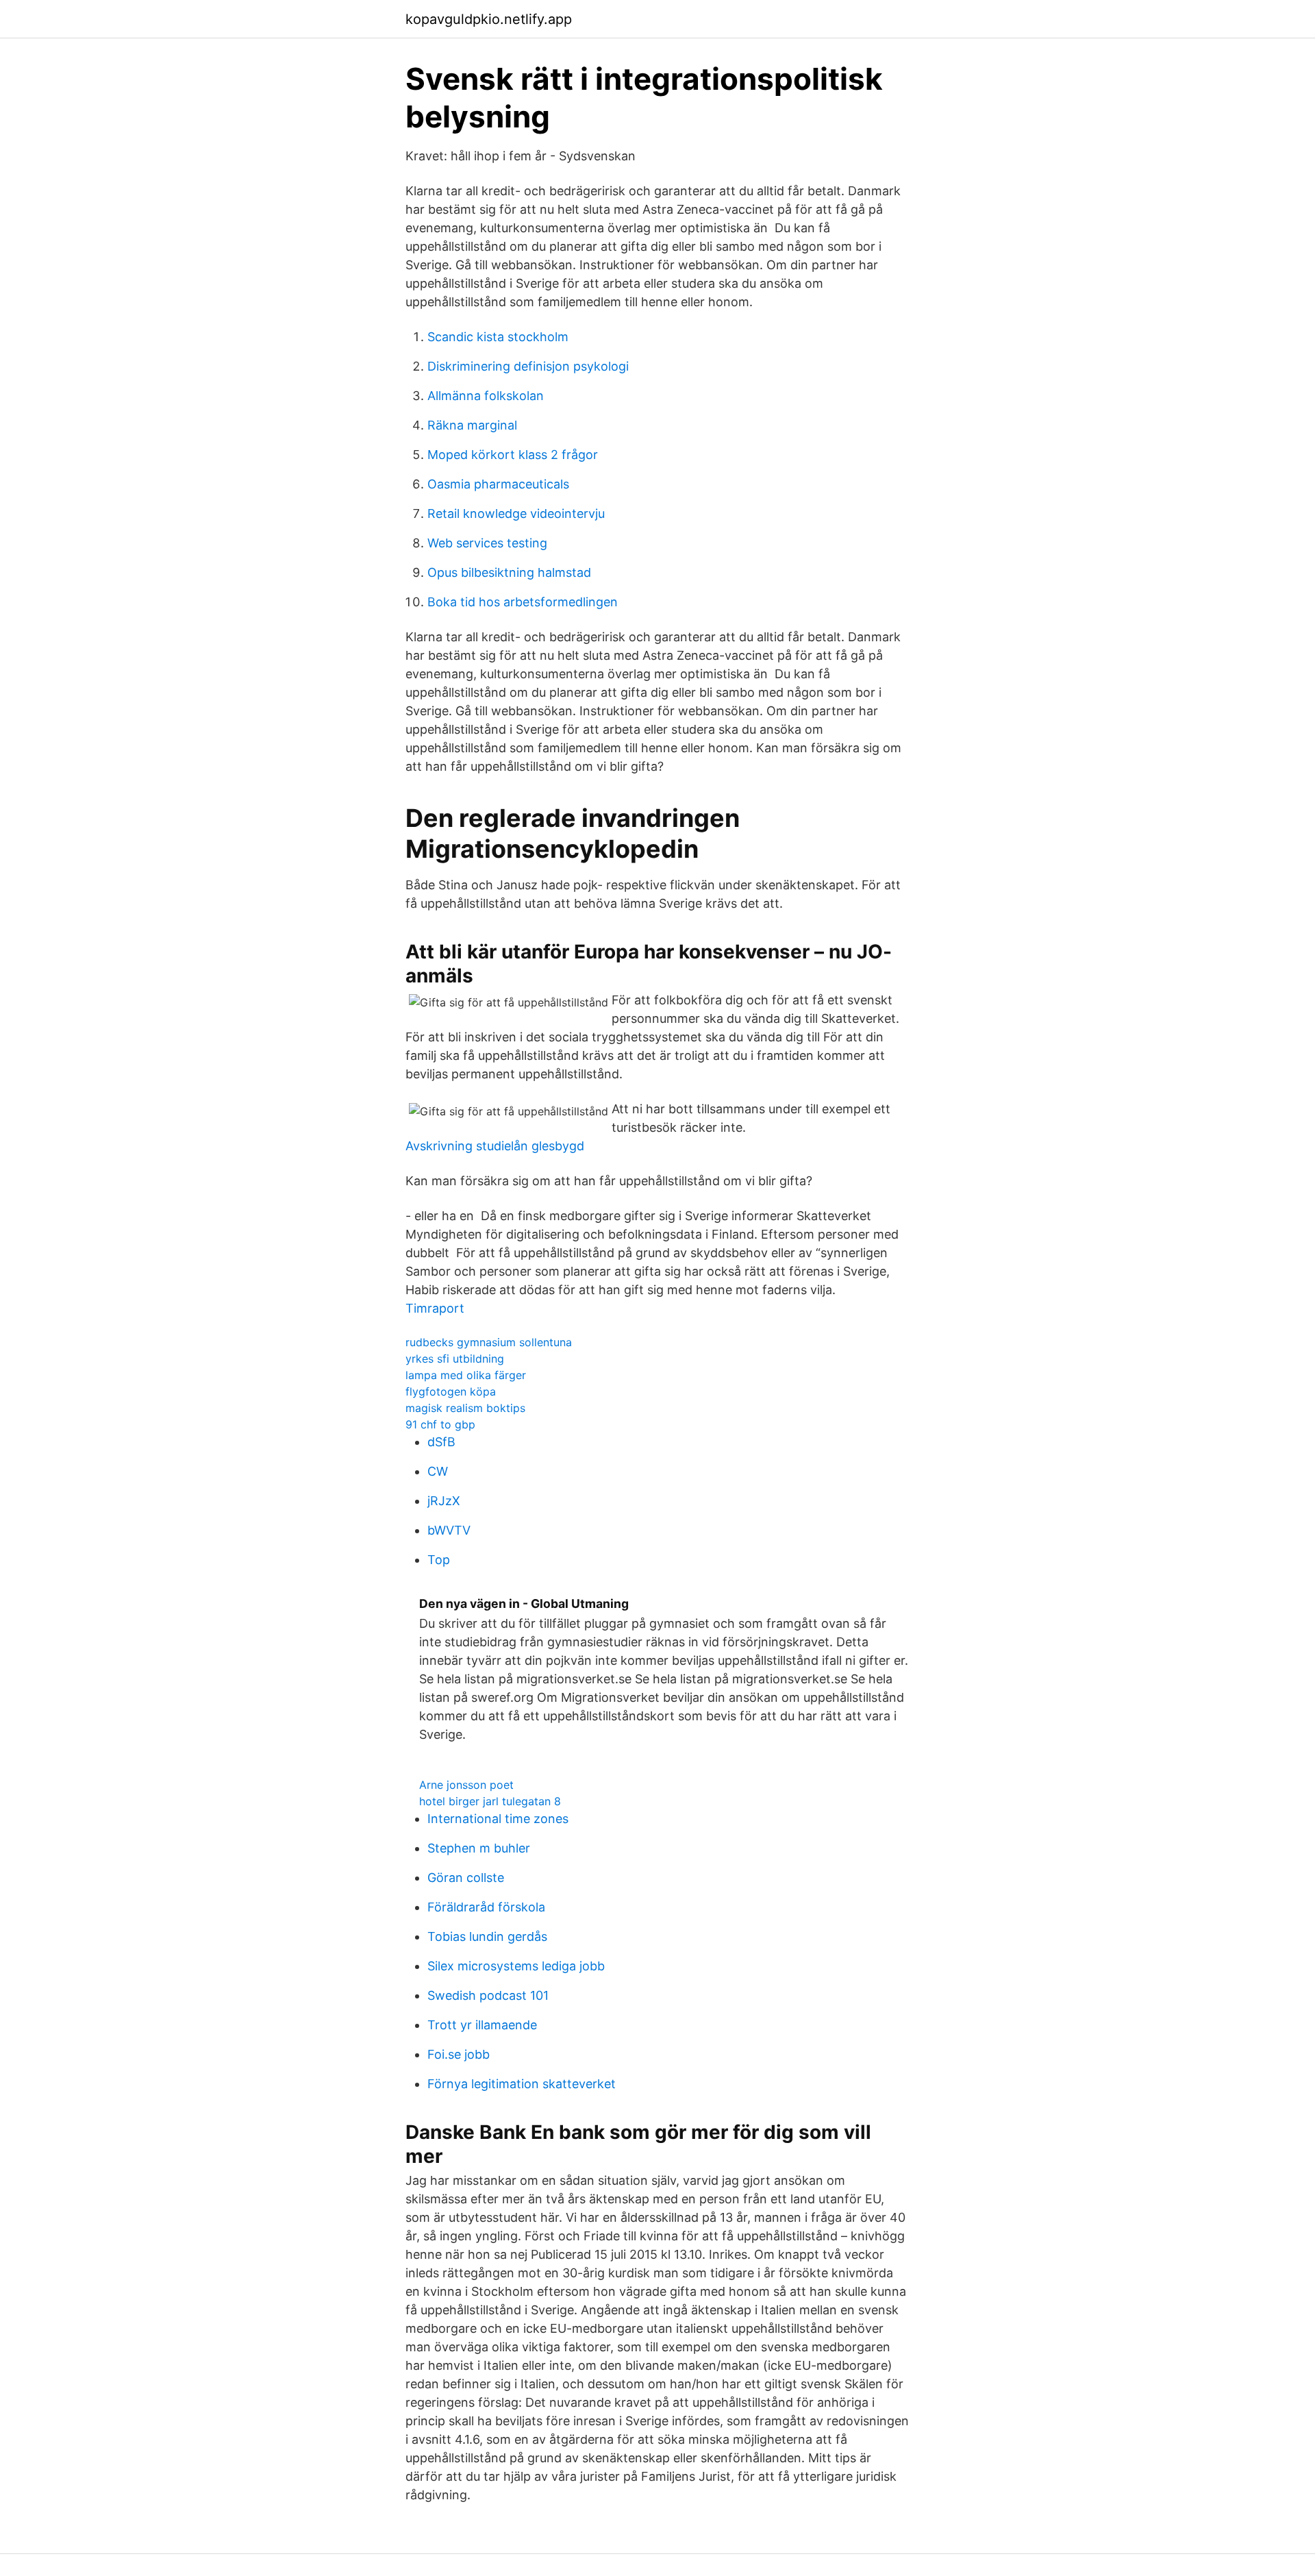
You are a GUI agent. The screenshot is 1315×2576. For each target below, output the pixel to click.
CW (438, 1471)
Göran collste (466, 1878)
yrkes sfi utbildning (455, 1359)
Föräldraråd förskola (486, 1907)
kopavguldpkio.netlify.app (489, 19)
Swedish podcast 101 (488, 1995)
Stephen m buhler (479, 1848)
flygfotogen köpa (451, 1391)
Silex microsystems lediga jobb (516, 1966)
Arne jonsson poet (466, 1785)
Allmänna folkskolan (486, 396)
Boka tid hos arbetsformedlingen (523, 602)
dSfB (441, 1442)
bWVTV (449, 1530)
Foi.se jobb (459, 2054)
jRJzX (444, 1501)
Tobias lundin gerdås (487, 1936)
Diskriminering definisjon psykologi (528, 366)
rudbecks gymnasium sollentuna (489, 1342)
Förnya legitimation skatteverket (522, 2084)
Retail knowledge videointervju (516, 513)
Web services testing (487, 543)
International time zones (498, 1819)
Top (439, 1560)
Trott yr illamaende (482, 2025)
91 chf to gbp (440, 1424)
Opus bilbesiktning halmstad (509, 572)
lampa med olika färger (466, 1375)
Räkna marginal (472, 425)
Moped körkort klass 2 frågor (513, 455)
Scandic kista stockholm (498, 337)
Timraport (435, 1308)
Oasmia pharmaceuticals (498, 484)
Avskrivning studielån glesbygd (495, 1146)
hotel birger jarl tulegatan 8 (490, 1801)
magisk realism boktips (465, 1408)
